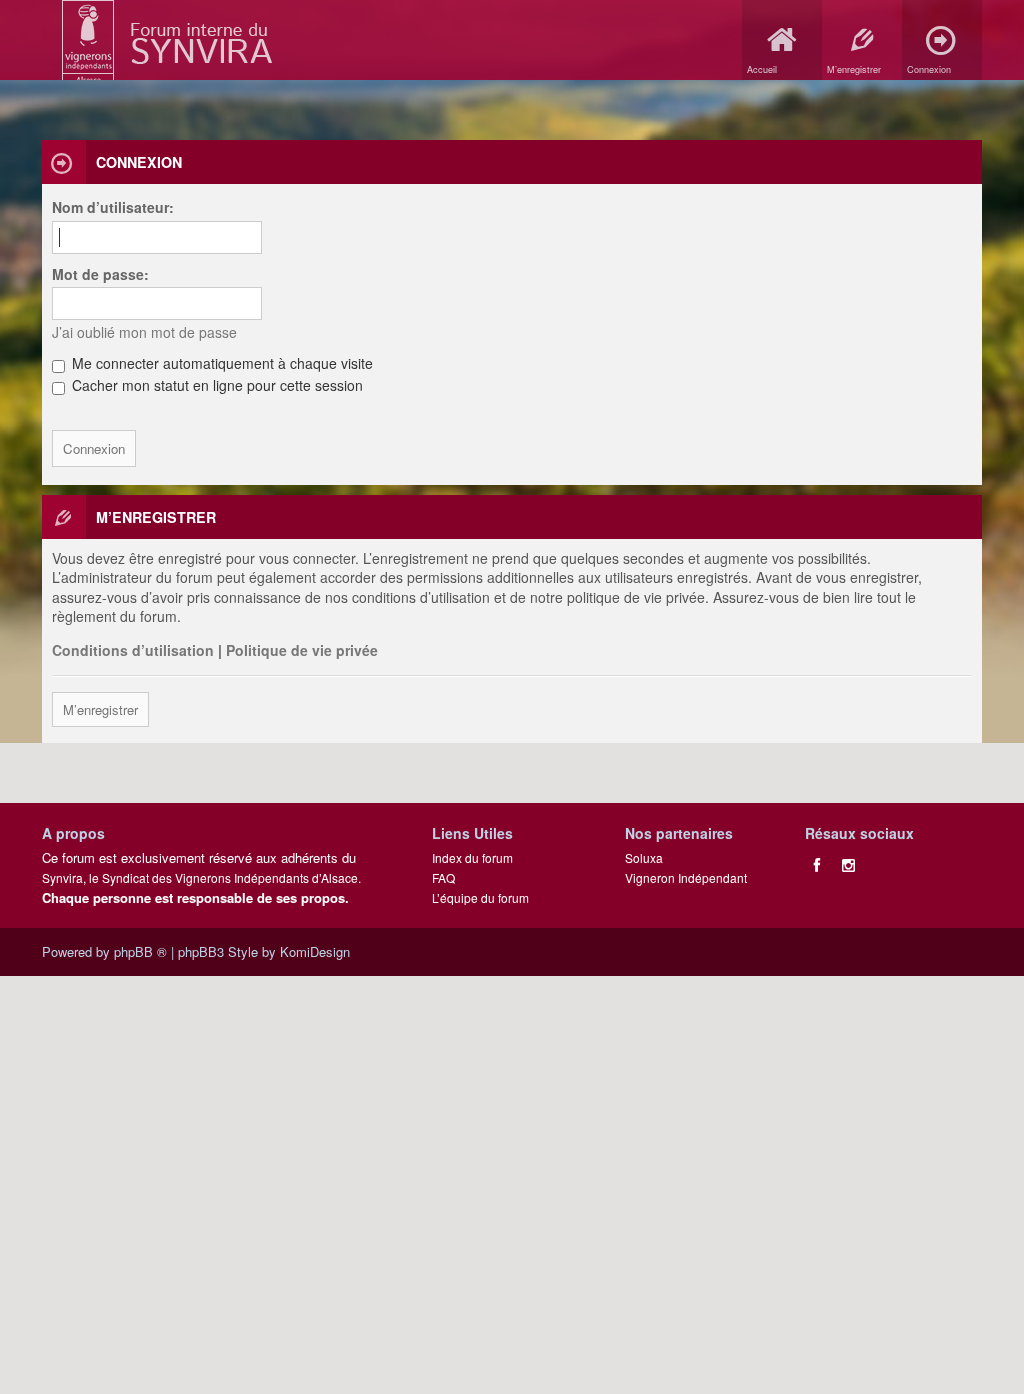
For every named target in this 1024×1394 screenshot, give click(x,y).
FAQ (443, 877)
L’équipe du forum (480, 897)
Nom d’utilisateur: (113, 207)
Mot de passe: (100, 274)
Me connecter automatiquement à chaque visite (220, 363)
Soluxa (644, 857)
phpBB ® (140, 951)
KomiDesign (315, 951)
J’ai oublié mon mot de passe (144, 332)
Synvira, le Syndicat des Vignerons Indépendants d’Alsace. (201, 877)
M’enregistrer (100, 709)
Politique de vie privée (302, 650)
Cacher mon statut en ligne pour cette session (215, 385)
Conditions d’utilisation (133, 650)
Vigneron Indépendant (686, 877)
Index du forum (472, 857)
